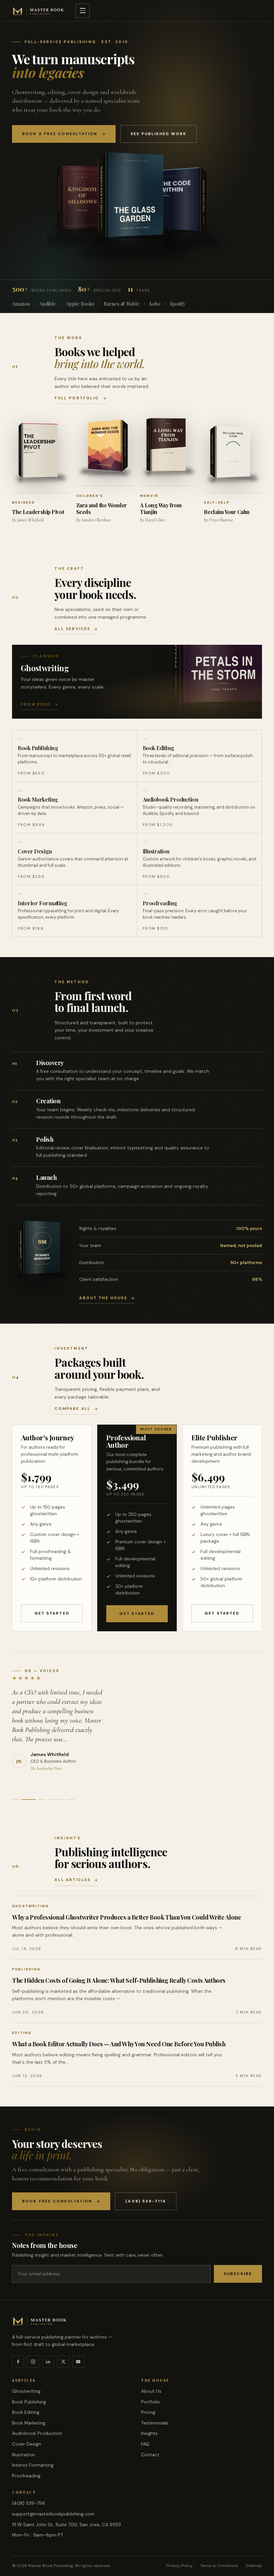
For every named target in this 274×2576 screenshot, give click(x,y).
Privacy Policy (179, 2566)
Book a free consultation (60, 134)
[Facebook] (18, 2362)
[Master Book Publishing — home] (38, 11)
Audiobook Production (37, 2433)
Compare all (73, 1409)
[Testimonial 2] (25, 1799)
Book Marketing (29, 2423)
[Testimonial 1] (16, 1799)
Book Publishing (29, 2402)
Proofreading (26, 2476)
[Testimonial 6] (71, 1799)
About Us (151, 2391)
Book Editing (26, 2412)
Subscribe (238, 2274)
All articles (73, 1880)
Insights (149, 2433)
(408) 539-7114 (146, 2201)
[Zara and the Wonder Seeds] (105, 450)
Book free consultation (57, 2201)
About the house (103, 1298)
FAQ (145, 2444)
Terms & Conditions (219, 2566)
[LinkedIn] (48, 2362)
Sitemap (254, 2566)
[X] (63, 2362)
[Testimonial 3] (38, 1799)
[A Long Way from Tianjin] (169, 449)
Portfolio (151, 2402)
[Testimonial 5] (61, 1799)
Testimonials (155, 2423)
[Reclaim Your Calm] (233, 456)
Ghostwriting (26, 2391)
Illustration (24, 2455)
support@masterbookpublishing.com (53, 2514)
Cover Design (27, 2444)
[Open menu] (83, 11)
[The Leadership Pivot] (41, 455)
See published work (159, 134)
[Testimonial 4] (51, 1799)
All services (72, 629)
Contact (150, 2455)
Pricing (148, 2412)
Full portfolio (77, 398)
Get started (52, 1613)
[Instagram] (33, 2362)
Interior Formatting (33, 2465)
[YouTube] (78, 2362)
